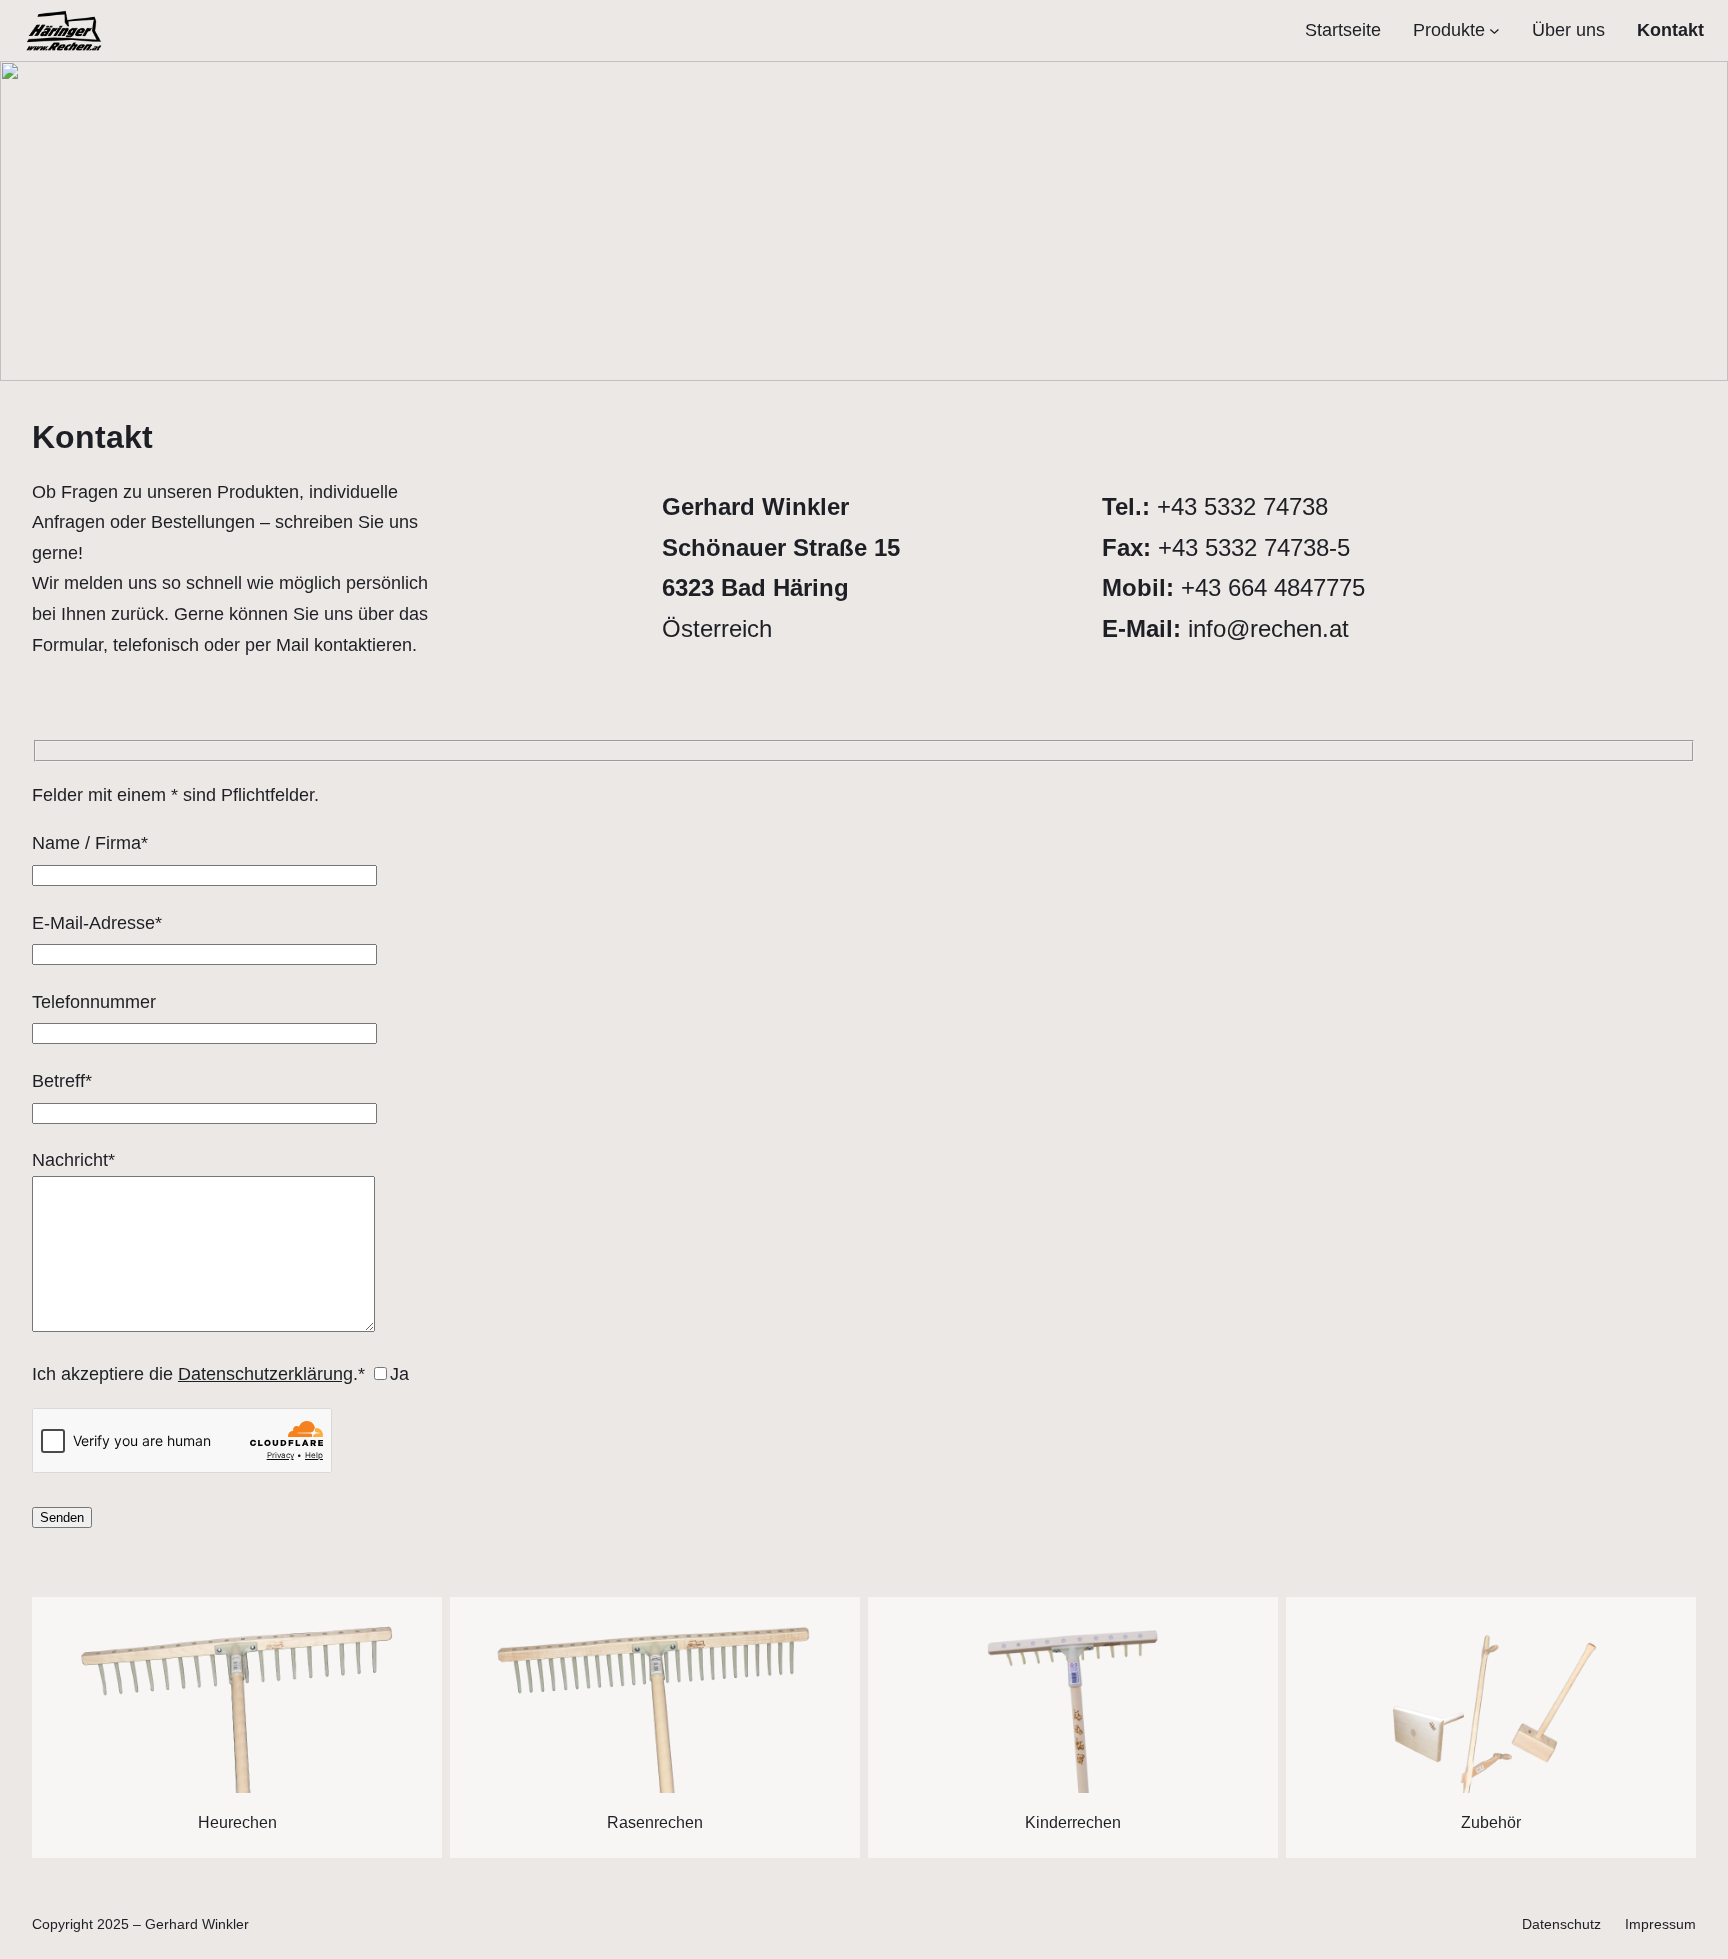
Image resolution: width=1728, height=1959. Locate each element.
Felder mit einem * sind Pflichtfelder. (175, 795)
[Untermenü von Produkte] (1494, 30)
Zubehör (1491, 1822)
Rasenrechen (655, 1822)
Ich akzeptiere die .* (220, 1374)
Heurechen (237, 1822)
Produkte (1449, 30)
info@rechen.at (1268, 628)
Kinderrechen (1073, 1822)
